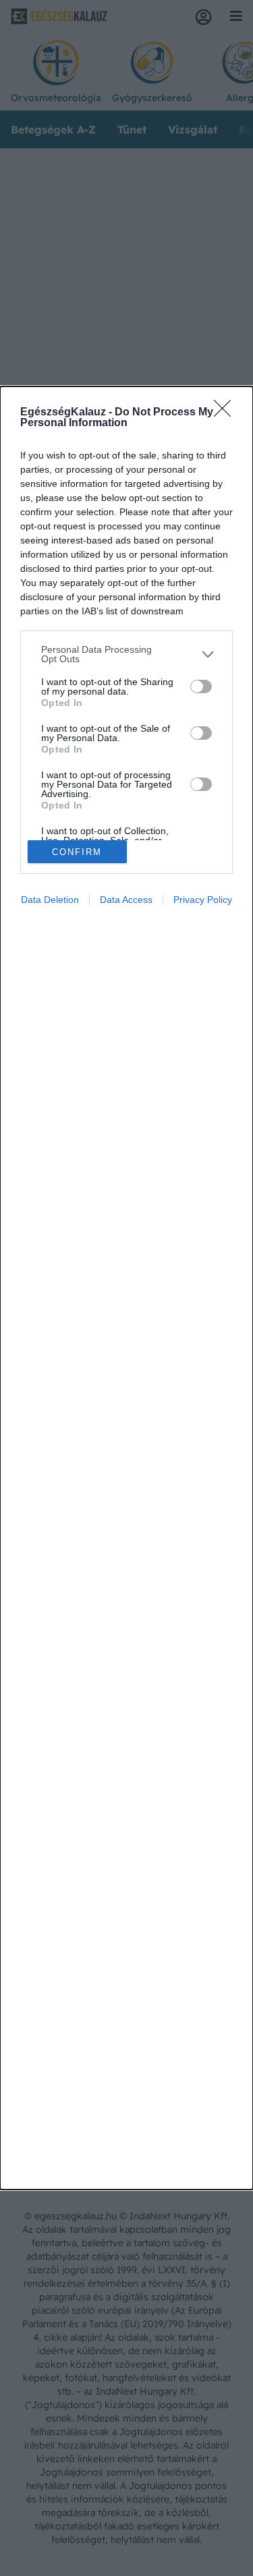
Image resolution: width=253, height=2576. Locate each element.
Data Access (126, 900)
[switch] (201, 686)
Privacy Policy (203, 900)
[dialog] (126, 1288)
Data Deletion (50, 900)
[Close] (227, 413)
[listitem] (126, 654)
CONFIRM (77, 852)
